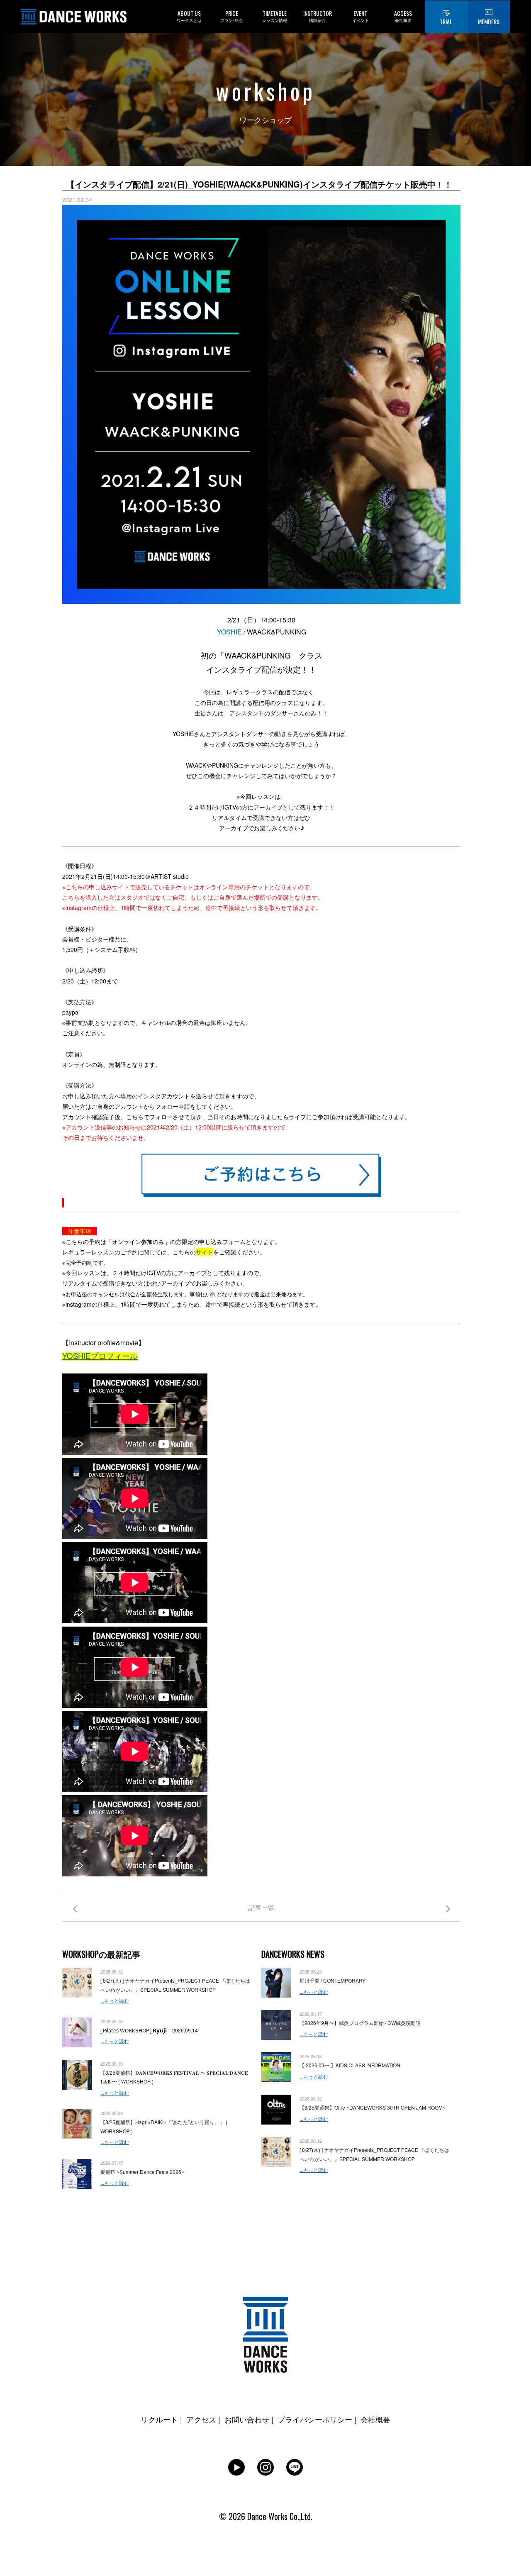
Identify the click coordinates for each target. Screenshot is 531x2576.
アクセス (201, 2419)
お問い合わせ (247, 2419)
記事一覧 (261, 1908)
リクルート (159, 2419)
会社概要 (375, 2419)
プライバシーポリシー (315, 2419)
